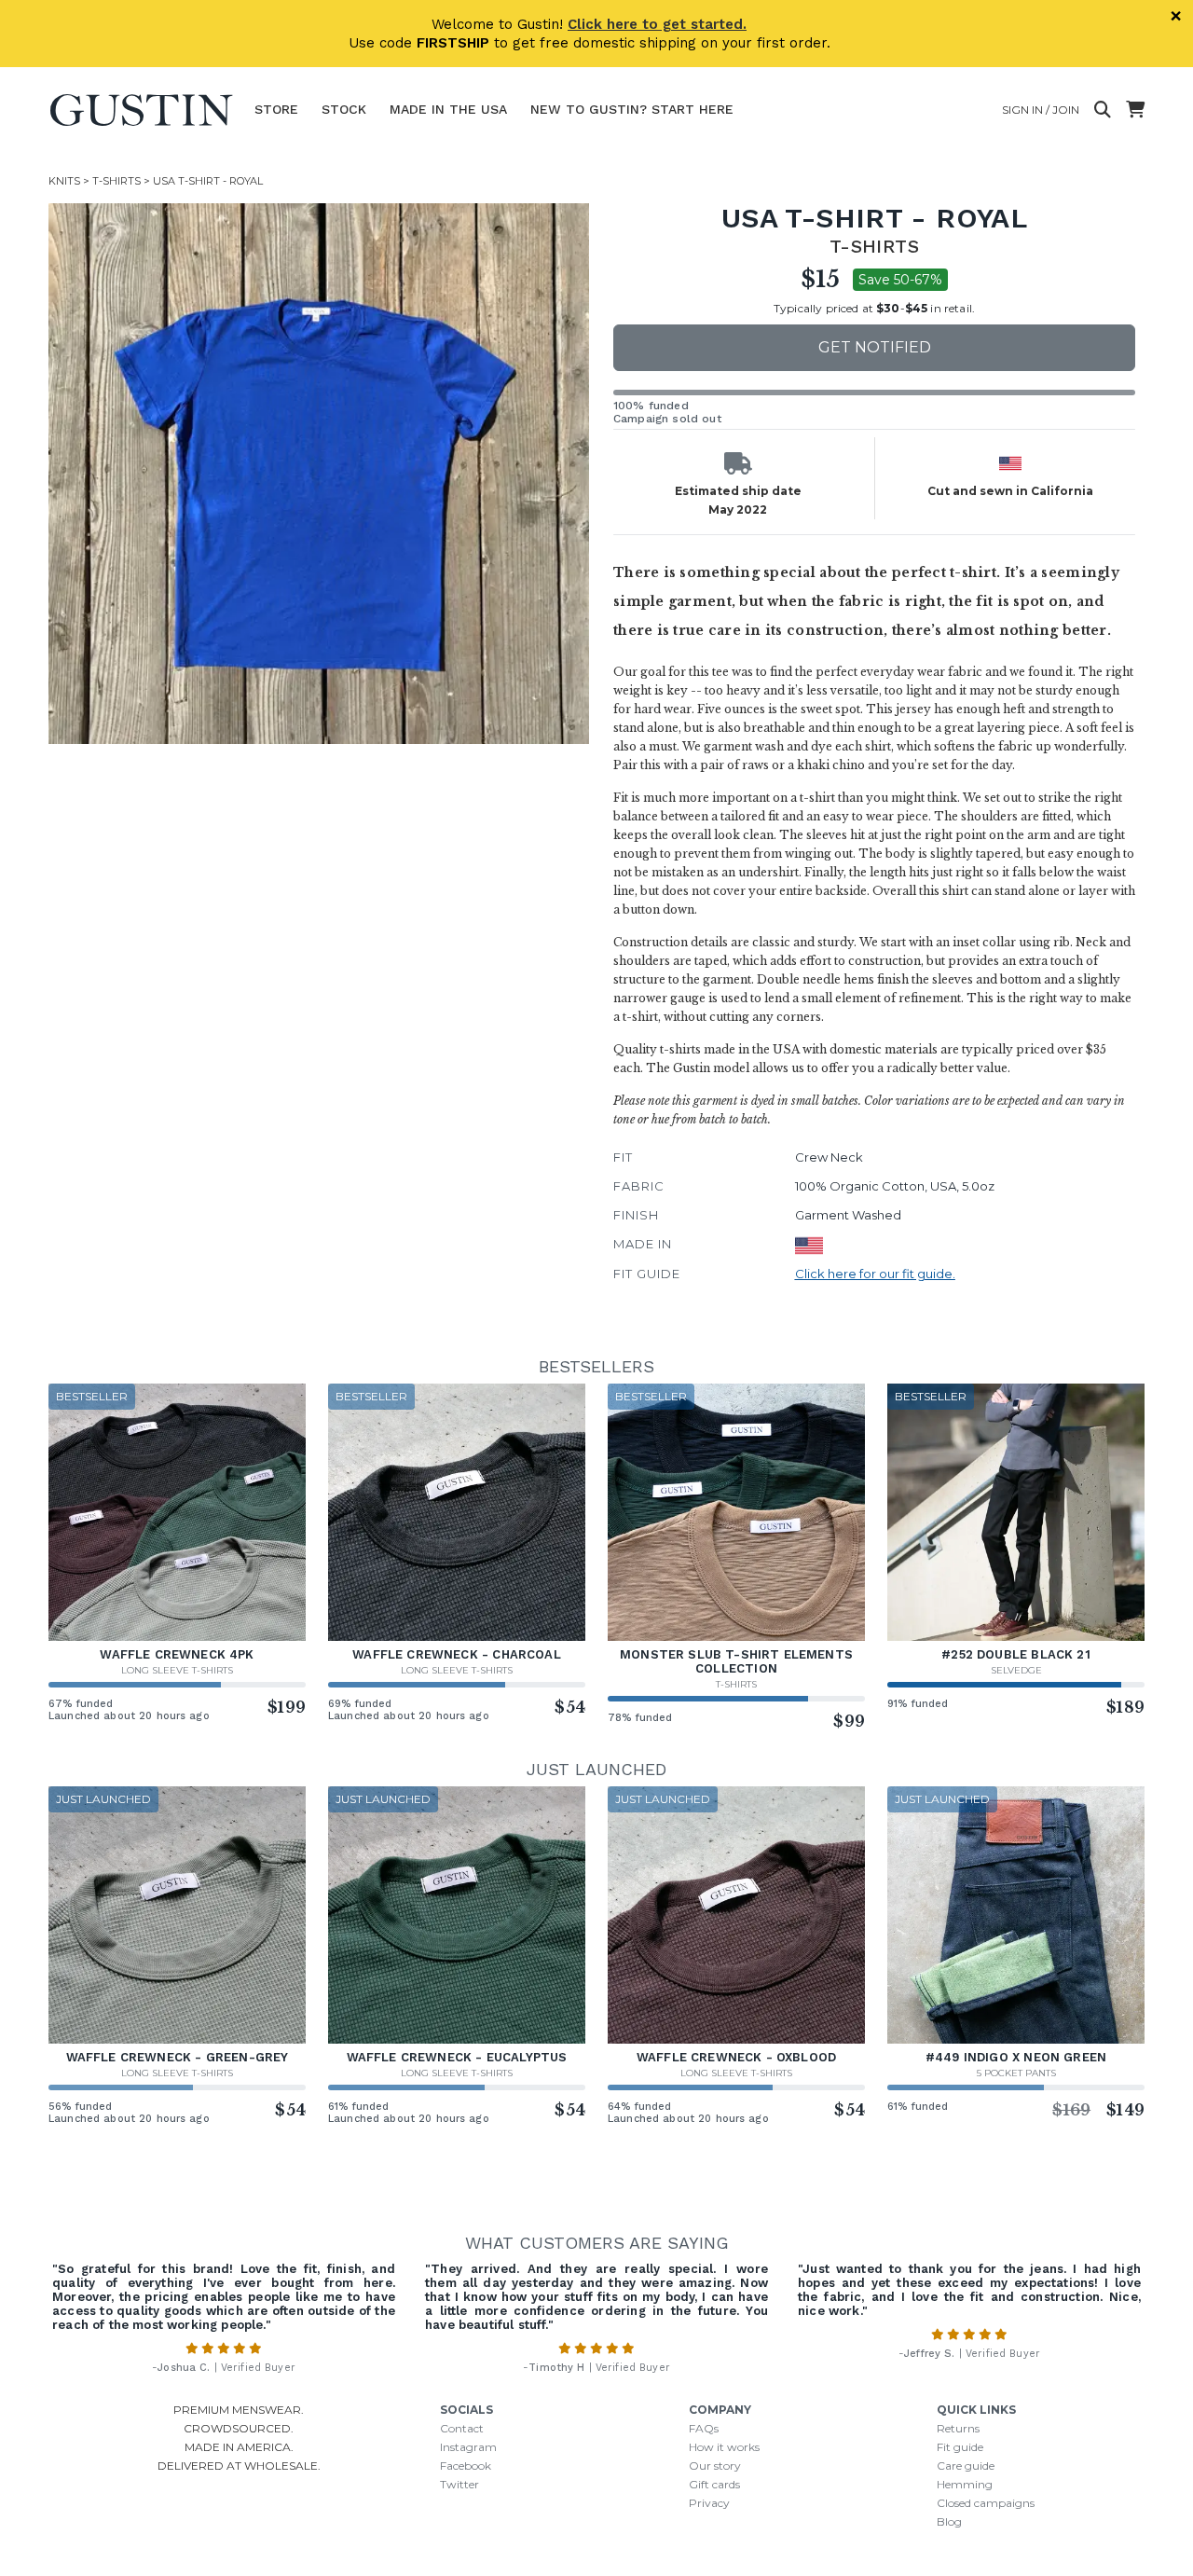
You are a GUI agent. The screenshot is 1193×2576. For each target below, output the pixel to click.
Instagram (468, 2447)
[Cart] (1135, 110)
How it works (724, 2447)
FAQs (704, 2428)
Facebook (466, 2466)
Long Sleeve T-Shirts (177, 1670)
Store (276, 109)
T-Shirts (117, 181)
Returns (958, 2428)
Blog (949, 2521)
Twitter (459, 2484)
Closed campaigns (986, 2503)
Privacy (709, 2503)
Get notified (875, 347)
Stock (344, 109)
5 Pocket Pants (1016, 2073)
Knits (64, 181)
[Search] (1103, 110)
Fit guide (960, 2447)
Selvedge (1016, 1670)
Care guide (966, 2466)
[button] (319, 474)
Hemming (965, 2484)
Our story (715, 2466)
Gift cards (714, 2484)
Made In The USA (448, 109)
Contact (462, 2428)
